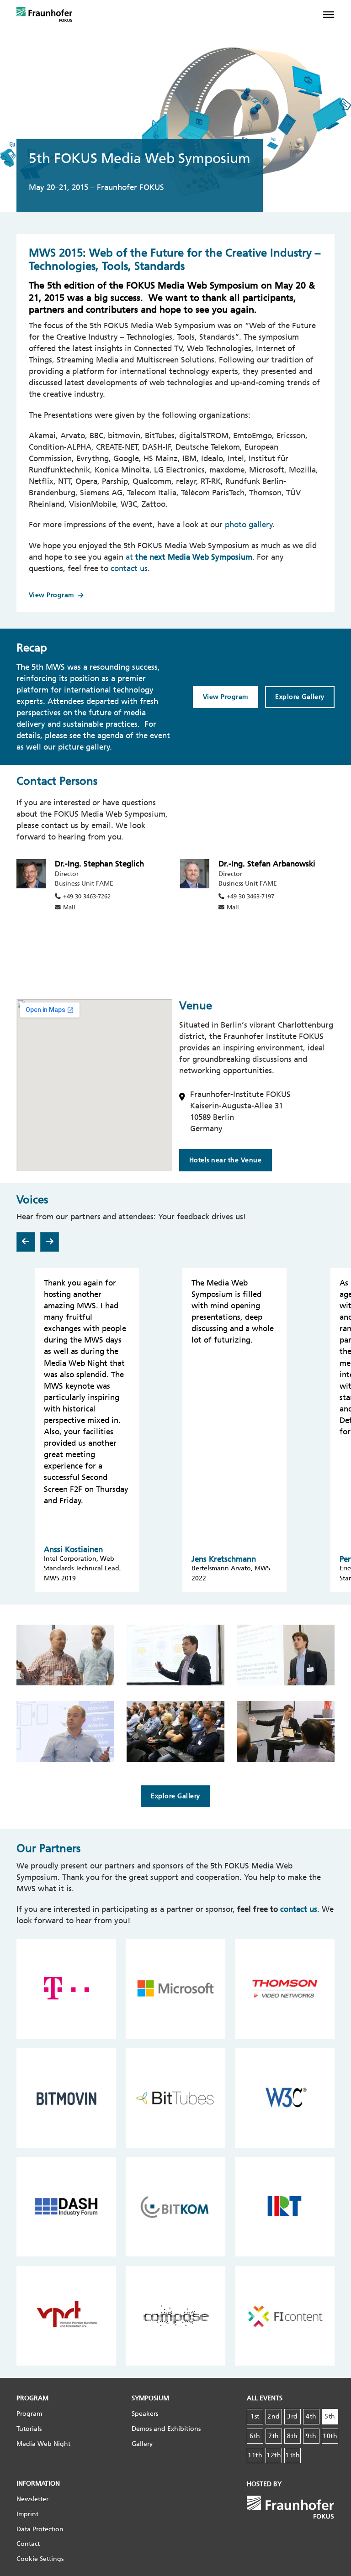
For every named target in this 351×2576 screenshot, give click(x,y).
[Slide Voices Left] (26, 1242)
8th (292, 2436)
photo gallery (249, 525)
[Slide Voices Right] (50, 1242)
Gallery (142, 2444)
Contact (28, 2544)
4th (311, 2416)
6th (255, 2436)
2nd (274, 2416)
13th (292, 2455)
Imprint (27, 2514)
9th (311, 2436)
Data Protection (40, 2529)
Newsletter (32, 2499)
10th (330, 2436)
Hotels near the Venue (226, 1160)
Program (29, 2414)
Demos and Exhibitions (166, 2429)
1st (255, 2416)
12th (274, 2455)
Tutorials (29, 2429)
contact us (129, 568)
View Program (51, 595)
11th (255, 2455)
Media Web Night (43, 2444)
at (189, 557)
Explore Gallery (300, 697)
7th (274, 2436)
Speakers (145, 2414)
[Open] (334, 15)
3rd (292, 2416)
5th (330, 2416)
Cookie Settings (40, 2559)
